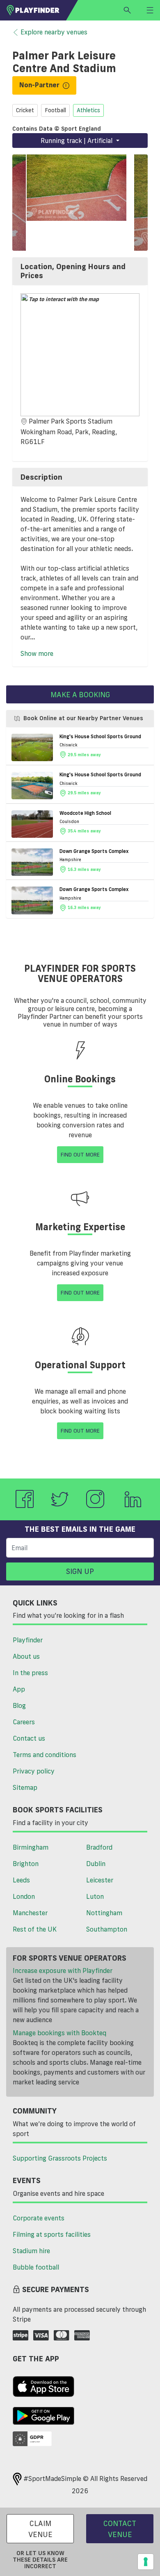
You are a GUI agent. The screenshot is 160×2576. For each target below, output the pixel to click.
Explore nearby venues (54, 32)
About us (26, 1656)
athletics (88, 111)
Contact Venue (120, 2529)
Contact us (29, 1738)
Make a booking (80, 694)
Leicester (100, 1880)
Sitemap (25, 1787)
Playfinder (28, 1640)
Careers (24, 1722)
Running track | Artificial (77, 141)
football (55, 111)
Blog (19, 1705)
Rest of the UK (35, 1929)
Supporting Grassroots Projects (60, 2158)
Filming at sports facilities (52, 2234)
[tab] (80, 271)
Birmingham (31, 1847)
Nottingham (104, 1913)
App (19, 1689)
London (24, 1896)
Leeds (21, 1880)
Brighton (26, 1864)
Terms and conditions (45, 1755)
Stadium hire (31, 2251)
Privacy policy (34, 1771)
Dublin (96, 1864)
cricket (25, 111)
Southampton (107, 1929)
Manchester (30, 1913)
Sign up (80, 1571)
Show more (37, 653)
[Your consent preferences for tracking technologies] (146, 2562)
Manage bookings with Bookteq (59, 2033)
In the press (30, 1673)
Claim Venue (40, 2529)
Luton (95, 1896)
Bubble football (36, 2267)
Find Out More (80, 1154)
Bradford (99, 1847)
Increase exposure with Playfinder (63, 1971)
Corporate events (39, 2218)
